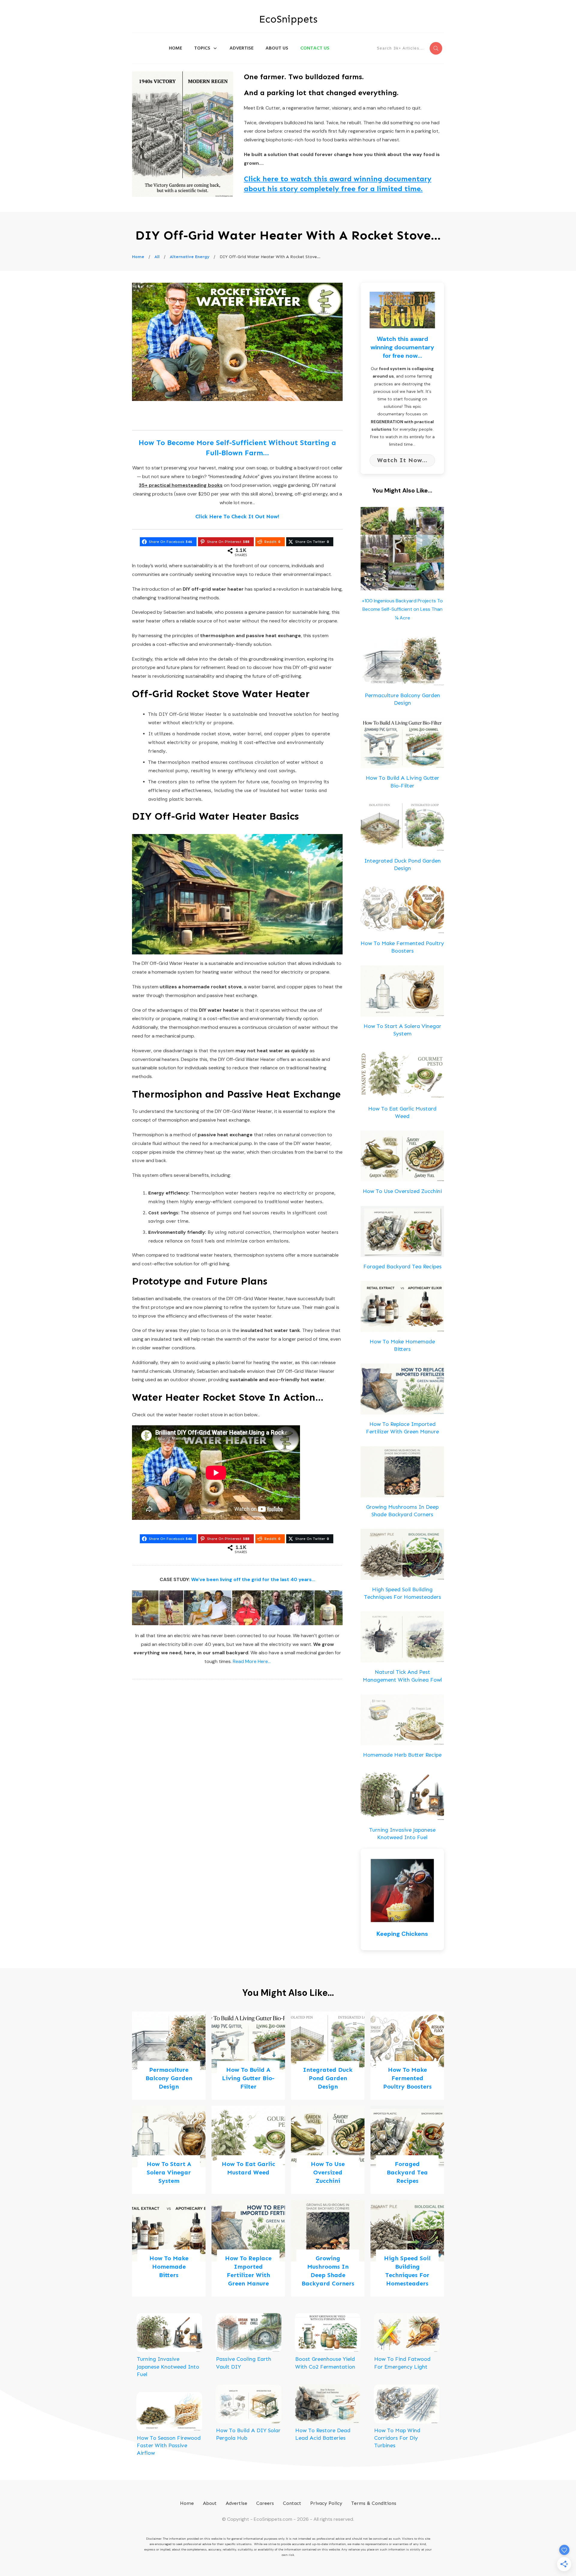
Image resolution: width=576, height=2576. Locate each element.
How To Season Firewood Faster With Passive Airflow (169, 2445)
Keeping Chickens (402, 1934)
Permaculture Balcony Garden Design (169, 2056)
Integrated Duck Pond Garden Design (328, 2056)
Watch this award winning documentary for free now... (402, 347)
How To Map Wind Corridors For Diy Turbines (397, 2438)
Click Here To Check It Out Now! (237, 517)
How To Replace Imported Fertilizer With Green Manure (248, 2248)
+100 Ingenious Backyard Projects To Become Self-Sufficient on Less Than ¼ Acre (402, 609)
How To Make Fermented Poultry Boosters (407, 2056)
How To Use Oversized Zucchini (402, 1191)
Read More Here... (252, 1661)
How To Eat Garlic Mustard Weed (248, 2150)
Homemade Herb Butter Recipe (402, 1755)
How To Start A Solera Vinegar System (169, 2150)
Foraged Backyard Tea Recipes (402, 1267)
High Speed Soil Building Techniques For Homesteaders (407, 2248)
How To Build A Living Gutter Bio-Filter (248, 2056)
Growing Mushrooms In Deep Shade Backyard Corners (328, 2248)
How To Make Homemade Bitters (169, 2248)
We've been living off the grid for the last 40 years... (253, 1579)
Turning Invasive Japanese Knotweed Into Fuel (168, 2367)
